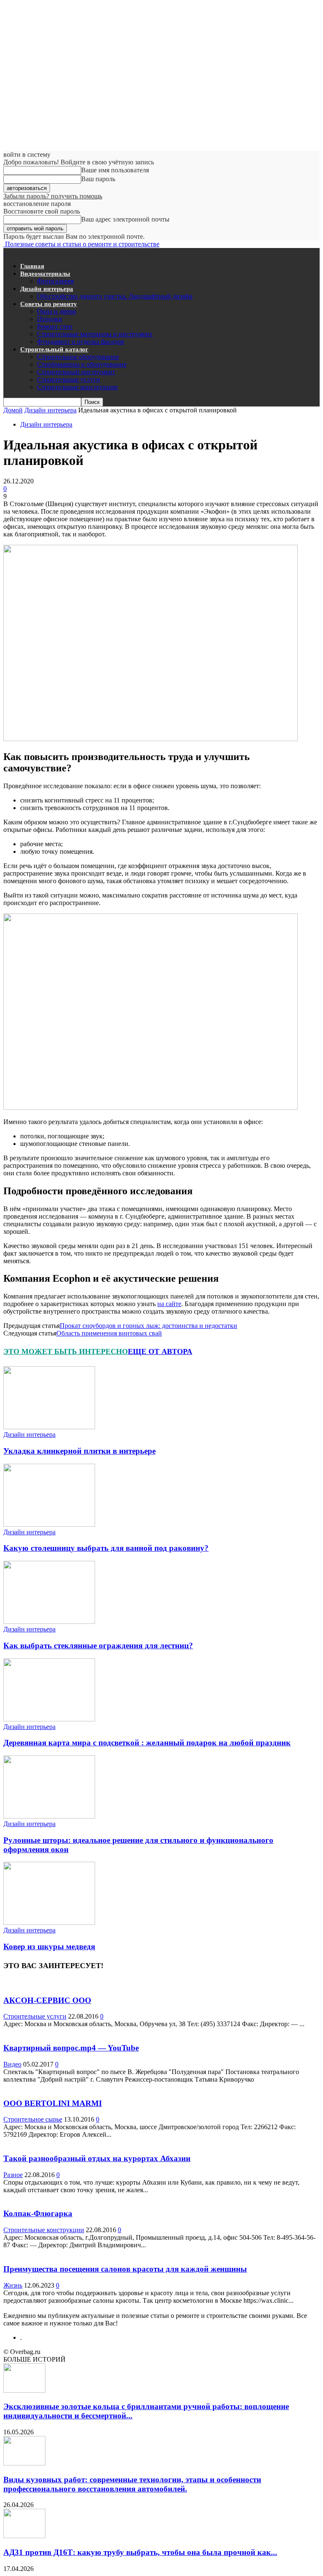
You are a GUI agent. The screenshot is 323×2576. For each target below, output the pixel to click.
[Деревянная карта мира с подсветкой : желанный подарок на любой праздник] (49, 1719)
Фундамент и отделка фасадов (81, 342)
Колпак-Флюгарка (38, 2213)
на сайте (169, 1304)
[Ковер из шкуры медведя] (49, 1923)
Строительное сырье (33, 2119)
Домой (13, 410)
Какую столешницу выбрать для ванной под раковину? (106, 1548)
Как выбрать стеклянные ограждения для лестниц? (98, 1646)
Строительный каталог (54, 349)
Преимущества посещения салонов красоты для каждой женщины (125, 2269)
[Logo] (4, 252)
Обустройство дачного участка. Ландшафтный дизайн (115, 296)
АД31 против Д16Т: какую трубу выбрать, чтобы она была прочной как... (140, 2552)
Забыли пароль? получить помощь (53, 196)
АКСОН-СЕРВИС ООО (47, 2000)
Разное (13, 2175)
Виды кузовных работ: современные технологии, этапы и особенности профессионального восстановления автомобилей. (132, 2484)
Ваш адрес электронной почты (125, 219)
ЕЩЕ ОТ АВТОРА (160, 1351)
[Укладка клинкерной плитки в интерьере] (49, 1427)
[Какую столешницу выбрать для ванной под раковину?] (49, 1524)
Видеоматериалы (45, 274)
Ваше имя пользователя (115, 170)
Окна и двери (57, 311)
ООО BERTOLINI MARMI (53, 2103)
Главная (32, 266)
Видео (12, 2064)
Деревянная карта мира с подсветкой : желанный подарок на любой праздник (147, 1743)
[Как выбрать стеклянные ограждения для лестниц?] (49, 1622)
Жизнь (13, 2285)
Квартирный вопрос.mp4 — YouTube (71, 2048)
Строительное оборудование (78, 357)
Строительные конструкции (77, 387)
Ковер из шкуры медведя (49, 1947)
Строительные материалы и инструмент (95, 334)
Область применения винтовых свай (109, 1333)
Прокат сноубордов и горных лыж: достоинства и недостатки (148, 1326)
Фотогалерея (55, 281)
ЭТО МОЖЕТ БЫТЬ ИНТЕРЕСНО (66, 1351)
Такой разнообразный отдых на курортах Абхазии (97, 2158)
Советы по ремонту (49, 304)
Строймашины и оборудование (82, 364)
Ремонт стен (55, 326)
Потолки (50, 319)
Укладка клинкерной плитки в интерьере (79, 1451)
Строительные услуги (69, 379)
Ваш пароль (98, 179)
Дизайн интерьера (47, 289)
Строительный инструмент (76, 372)
